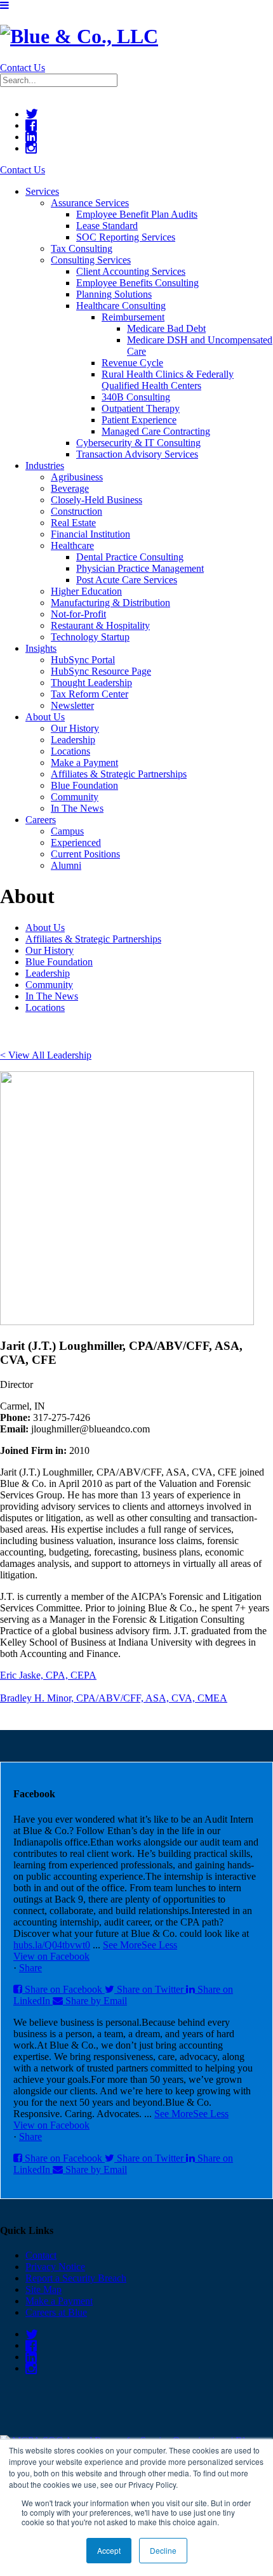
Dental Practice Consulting (130, 557)
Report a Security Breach (76, 2278)
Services (42, 191)
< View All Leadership (46, 1055)
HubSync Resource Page (101, 671)
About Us (45, 717)
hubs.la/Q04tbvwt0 (52, 1945)
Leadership (73, 740)
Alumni (66, 865)
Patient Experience (139, 420)
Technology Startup (90, 637)
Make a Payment (84, 763)
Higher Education (86, 591)
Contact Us (23, 68)
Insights (41, 648)
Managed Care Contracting (156, 431)
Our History (75, 728)
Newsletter (72, 705)
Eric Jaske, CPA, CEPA (48, 1675)
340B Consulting (136, 397)
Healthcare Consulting (121, 306)
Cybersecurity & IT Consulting (138, 443)
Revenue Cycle (132, 363)
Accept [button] (109, 2550)
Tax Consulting (82, 248)
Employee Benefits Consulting (137, 283)
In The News (77, 808)
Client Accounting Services (131, 271)
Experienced (76, 842)
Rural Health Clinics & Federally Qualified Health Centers (168, 380)
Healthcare (72, 545)
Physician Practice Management (140, 568)
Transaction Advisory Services (137, 454)
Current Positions (85, 854)
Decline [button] (163, 2550)
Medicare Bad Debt (166, 328)
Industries (45, 466)
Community (75, 797)
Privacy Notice (55, 2267)
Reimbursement (133, 317)
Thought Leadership (91, 683)
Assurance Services (90, 203)
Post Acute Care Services (127, 580)
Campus (67, 831)
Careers (41, 820)
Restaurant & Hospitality (100, 625)
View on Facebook (51, 1956)
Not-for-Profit (78, 614)
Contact (41, 2255)
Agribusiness (77, 477)
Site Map (43, 2289)
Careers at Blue (56, 2312)
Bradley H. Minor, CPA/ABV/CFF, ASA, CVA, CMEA (114, 1698)
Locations (70, 751)
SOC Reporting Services (126, 237)
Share (30, 1968)
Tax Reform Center (90, 694)
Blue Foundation (84, 785)
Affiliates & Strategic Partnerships (119, 774)
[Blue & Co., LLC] (79, 36)
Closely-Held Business (97, 500)
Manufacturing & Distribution (110, 603)
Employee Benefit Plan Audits (137, 214)
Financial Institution (90, 534)
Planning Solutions (114, 294)
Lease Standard (107, 226)
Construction (77, 511)
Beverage (70, 488)
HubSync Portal (83, 660)
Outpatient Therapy (141, 408)
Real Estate (73, 523)
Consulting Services (91, 260)
